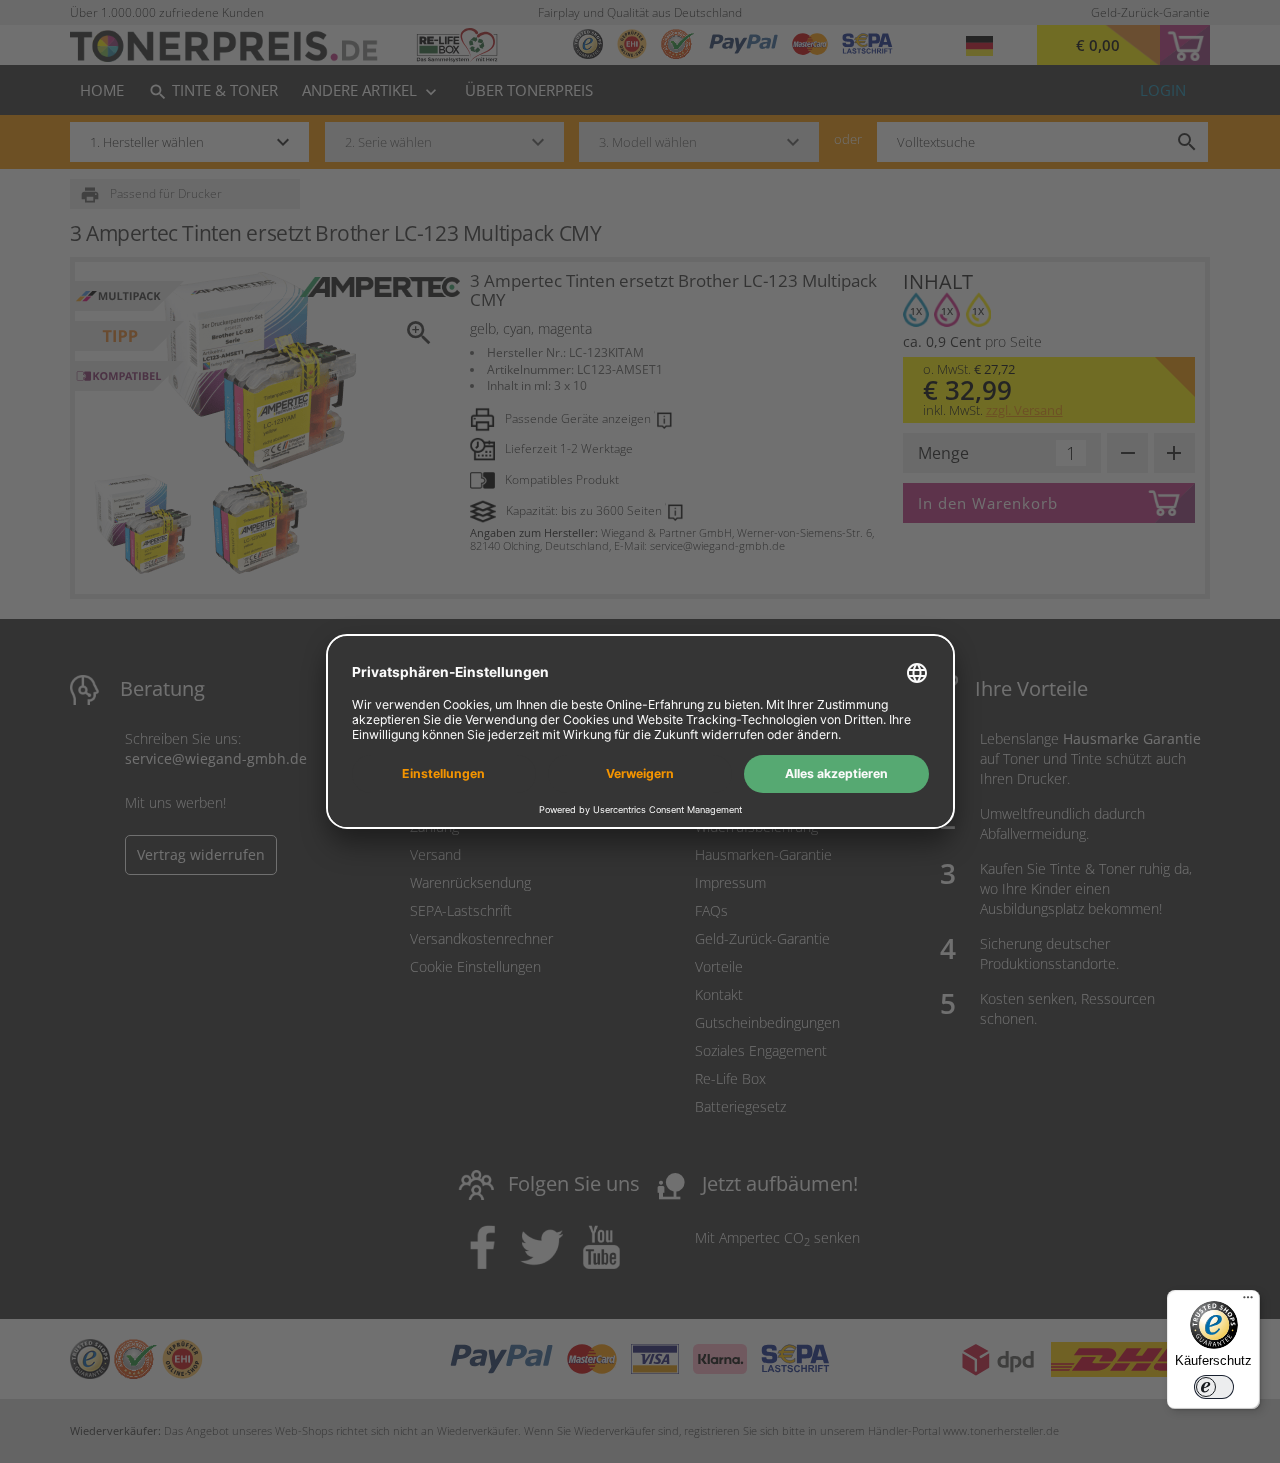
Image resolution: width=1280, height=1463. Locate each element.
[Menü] (1248, 1302)
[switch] (1214, 1387)
